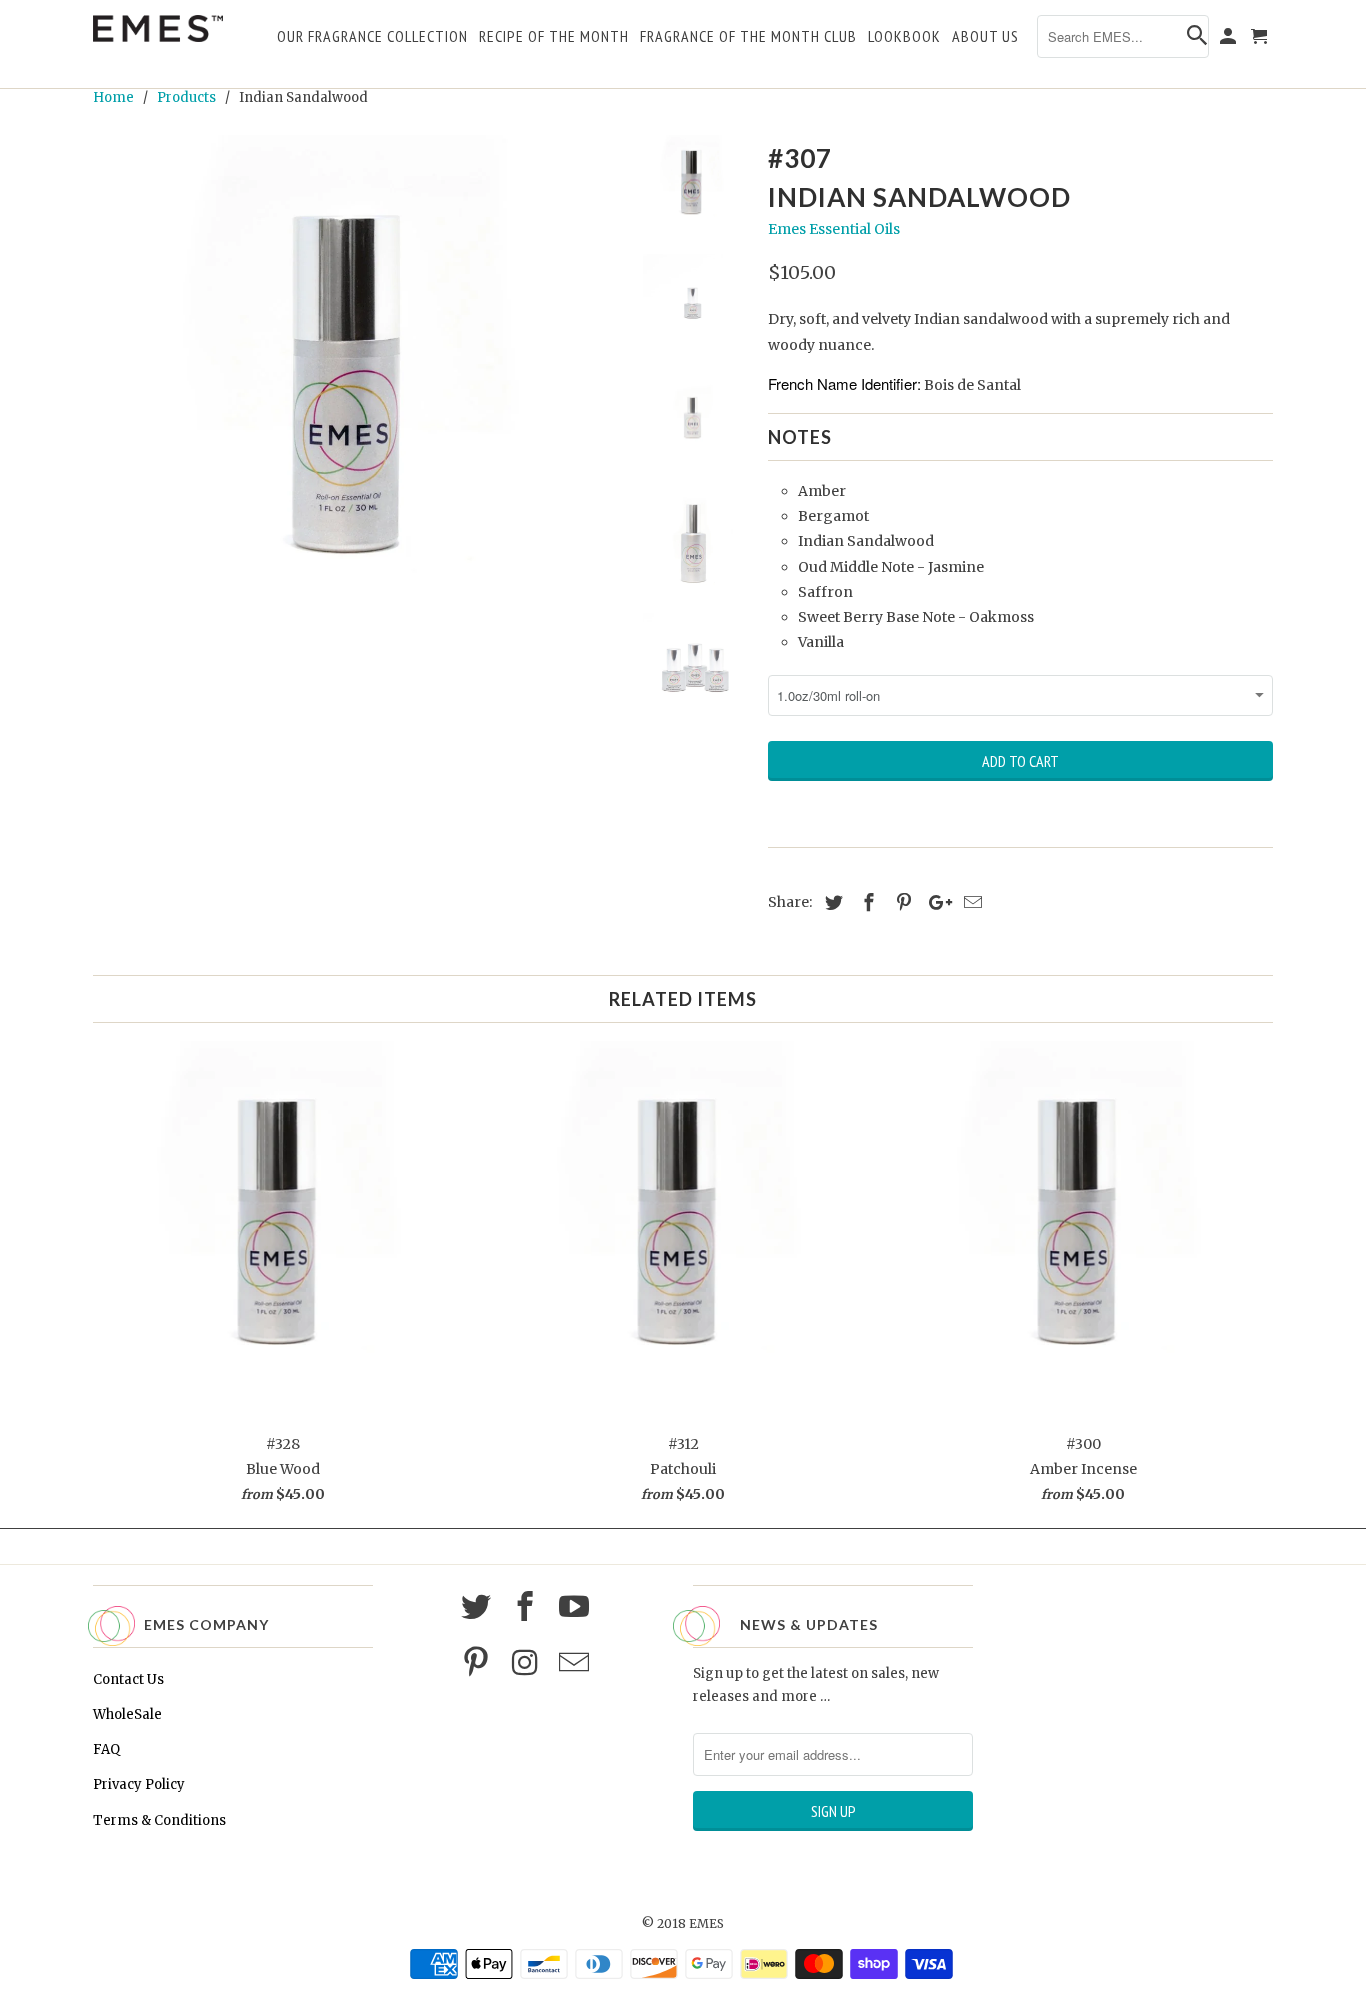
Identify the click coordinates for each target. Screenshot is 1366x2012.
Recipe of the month (554, 37)
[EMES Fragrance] (158, 28)
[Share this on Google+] (935, 902)
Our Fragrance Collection (372, 37)
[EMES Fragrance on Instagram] (528, 1663)
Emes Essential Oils (834, 229)
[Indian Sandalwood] (355, 397)
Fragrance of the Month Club (748, 37)
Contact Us (128, 1679)
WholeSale (127, 1714)
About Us (985, 37)
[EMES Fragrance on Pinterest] (479, 1663)
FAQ (106, 1749)
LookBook (904, 37)
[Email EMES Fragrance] (577, 1663)
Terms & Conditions (159, 1820)
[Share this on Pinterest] (901, 902)
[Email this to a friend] (970, 902)
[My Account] (1229, 40)
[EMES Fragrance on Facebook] (528, 1607)
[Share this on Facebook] (866, 902)
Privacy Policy (139, 1784)
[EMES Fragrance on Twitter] (479, 1607)
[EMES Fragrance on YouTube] (577, 1607)
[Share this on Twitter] (831, 902)
